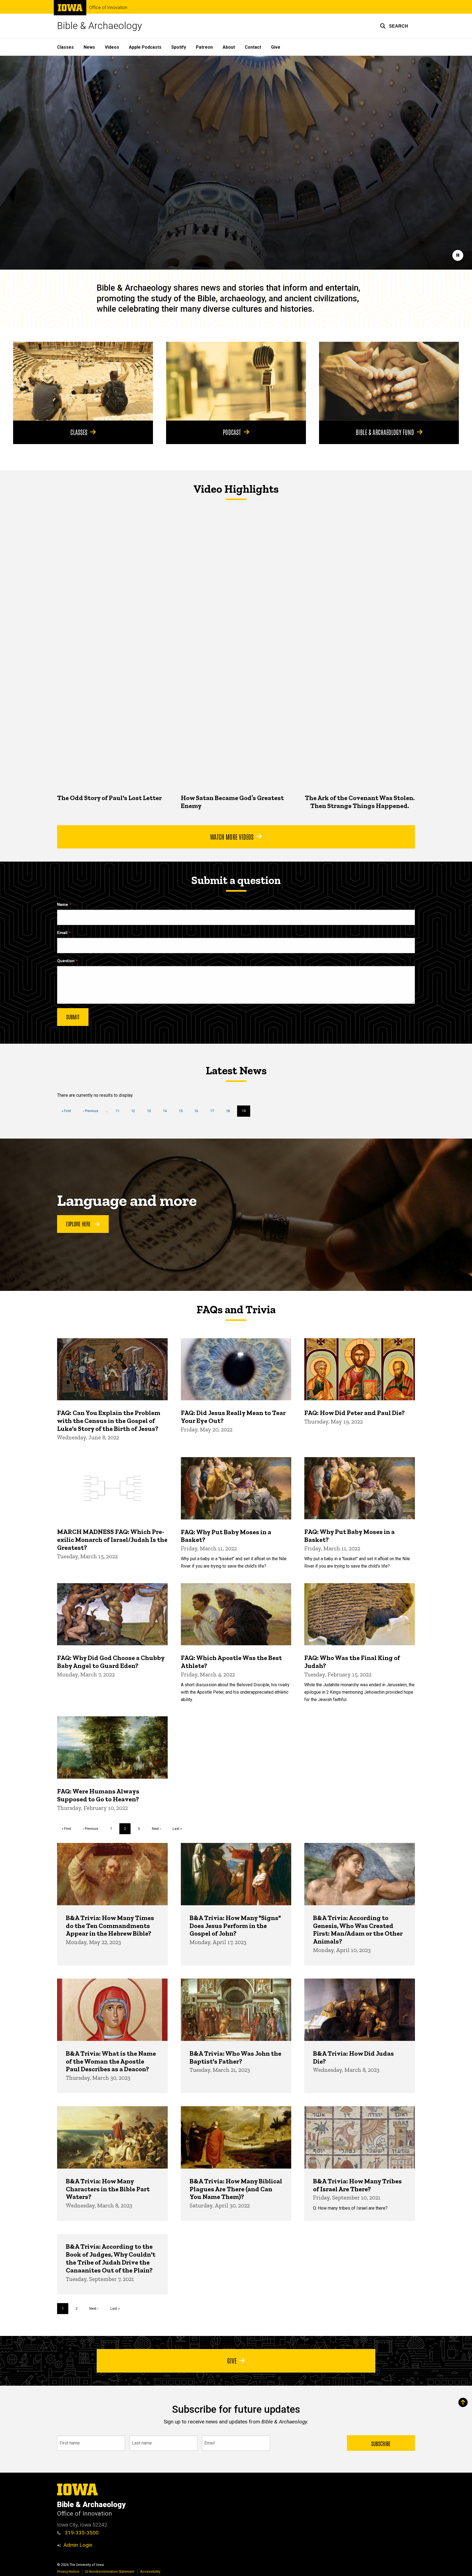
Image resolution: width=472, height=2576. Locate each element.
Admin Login (78, 2545)
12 (135, 1111)
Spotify (179, 47)
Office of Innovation (108, 8)
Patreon (204, 47)
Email (62, 933)
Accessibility (150, 2571)
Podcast (232, 432)
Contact (253, 47)
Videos (112, 47)
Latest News (236, 1070)
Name (63, 905)
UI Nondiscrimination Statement (110, 2571)
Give (276, 47)
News (89, 47)
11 (120, 1111)
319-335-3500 (81, 2533)
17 (214, 1111)
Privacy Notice (68, 2571)
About (229, 47)
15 (183, 1111)
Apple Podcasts (145, 47)
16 (198, 1111)
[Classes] (83, 381)
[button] (394, 26)
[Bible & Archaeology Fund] (389, 381)
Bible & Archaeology (100, 26)
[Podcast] (236, 381)
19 (246, 1113)
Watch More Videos (232, 836)
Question (66, 961)
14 (167, 1111)
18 (230, 1111)
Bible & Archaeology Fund (385, 432)
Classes (65, 47)
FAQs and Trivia (236, 1309)
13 (151, 1111)
